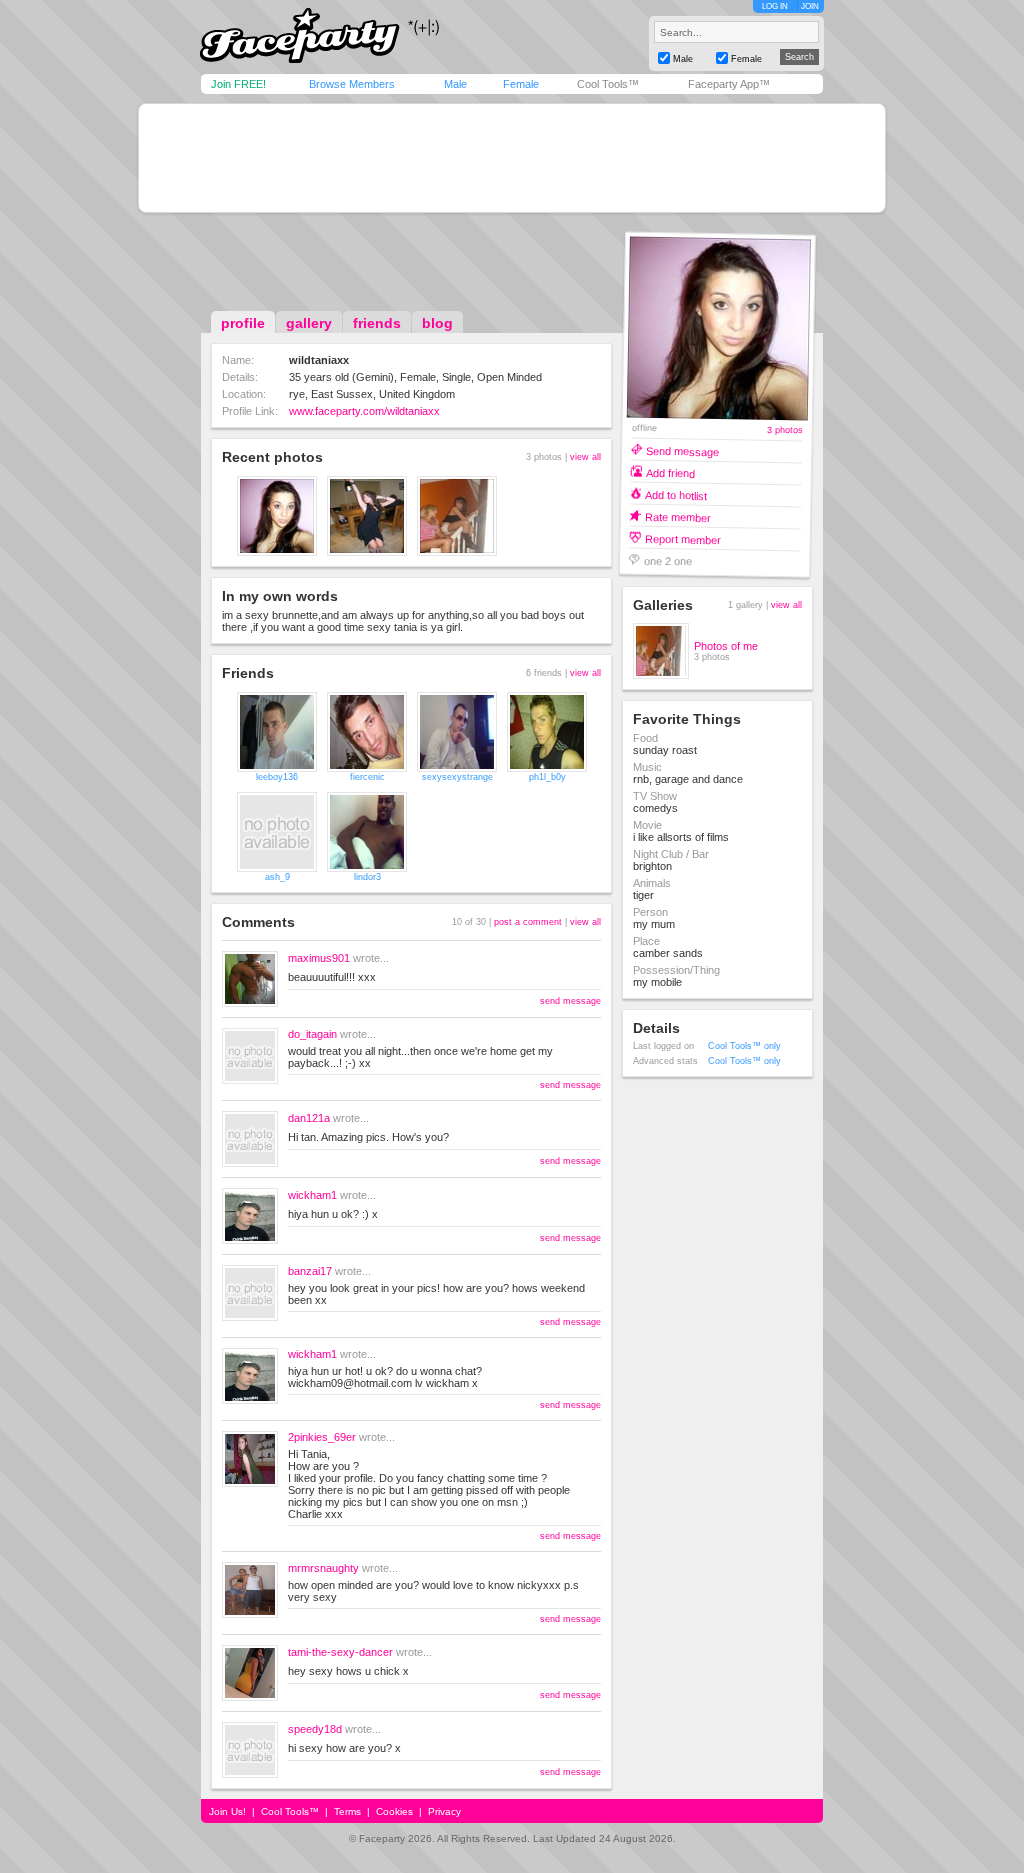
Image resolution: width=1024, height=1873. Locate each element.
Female (521, 84)
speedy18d (315, 1729)
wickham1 (312, 1195)
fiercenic (367, 777)
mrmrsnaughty (323, 1568)
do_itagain (312, 1034)
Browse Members (352, 84)
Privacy (444, 1811)
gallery (309, 323)
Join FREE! (238, 84)
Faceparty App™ (729, 84)
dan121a (309, 1118)
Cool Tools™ (608, 84)
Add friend (670, 472)
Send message (682, 450)
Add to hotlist (676, 494)
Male (455, 84)
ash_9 (277, 877)
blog (437, 323)
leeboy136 (277, 777)
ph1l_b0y (547, 777)
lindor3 (367, 877)
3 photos (784, 430)
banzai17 (310, 1271)
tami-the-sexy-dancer (340, 1652)
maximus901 (319, 958)
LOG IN (775, 6)
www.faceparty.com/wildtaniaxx (364, 411)
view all (585, 457)
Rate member (678, 516)
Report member (683, 538)
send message (570, 1001)
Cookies (394, 1811)
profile (243, 323)
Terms (347, 1811)
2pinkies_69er (322, 1437)
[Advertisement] (512, 158)
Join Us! (227, 1811)
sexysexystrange (457, 777)
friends (377, 323)
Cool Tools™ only (744, 1046)
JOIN (810, 6)
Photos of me (726, 646)
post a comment (528, 922)
